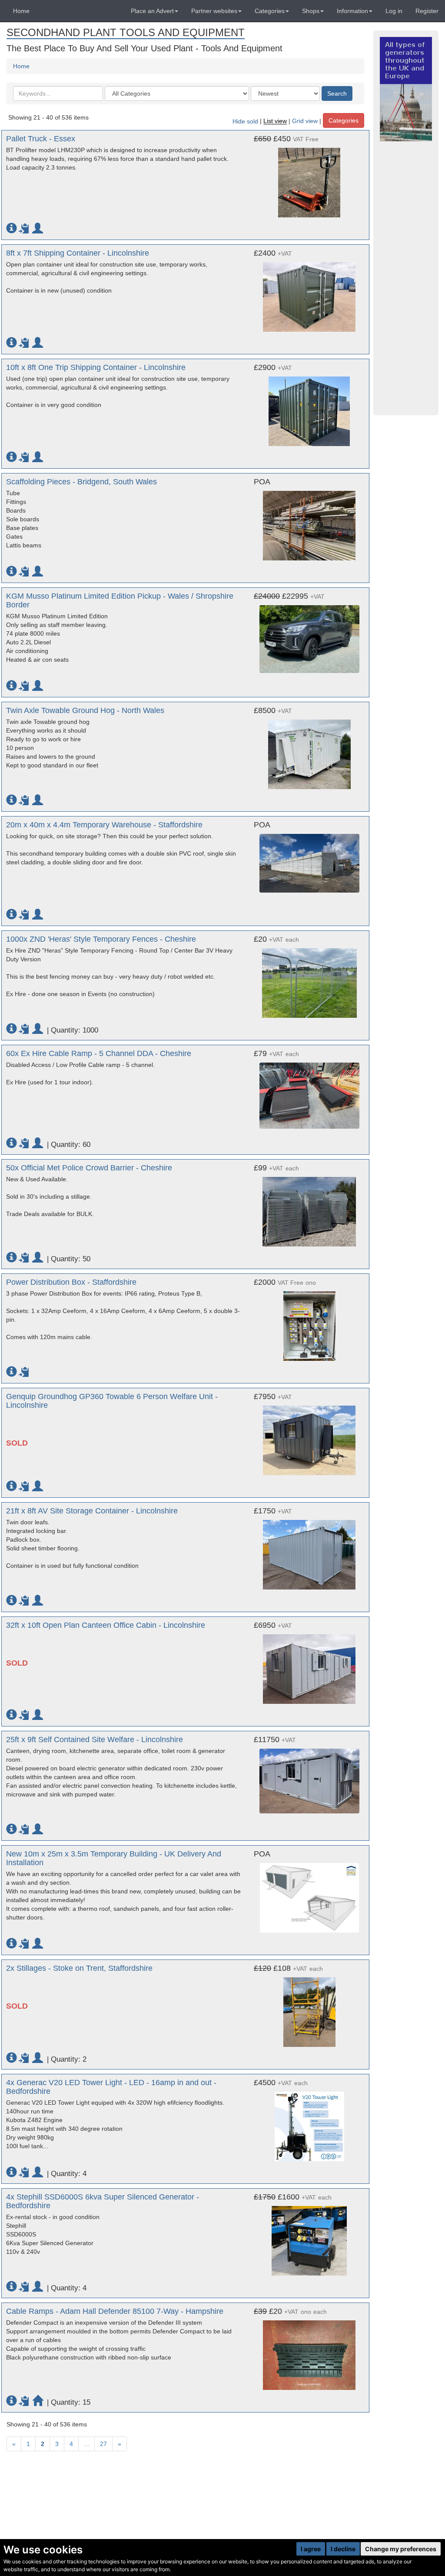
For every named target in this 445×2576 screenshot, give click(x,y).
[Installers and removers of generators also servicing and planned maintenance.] (406, 89)
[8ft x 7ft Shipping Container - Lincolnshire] (309, 293)
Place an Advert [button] (152, 11)
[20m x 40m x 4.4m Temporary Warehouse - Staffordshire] (309, 859)
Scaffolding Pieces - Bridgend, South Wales (81, 482)
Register (427, 11)
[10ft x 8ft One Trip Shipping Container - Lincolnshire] (309, 407)
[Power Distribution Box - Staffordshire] (309, 1322)
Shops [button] (311, 11)
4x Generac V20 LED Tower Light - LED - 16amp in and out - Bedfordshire (111, 2087)
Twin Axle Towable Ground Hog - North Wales (85, 710)
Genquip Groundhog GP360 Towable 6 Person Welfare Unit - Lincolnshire (112, 1401)
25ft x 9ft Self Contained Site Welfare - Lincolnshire (95, 1740)
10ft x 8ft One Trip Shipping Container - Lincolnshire (96, 367)
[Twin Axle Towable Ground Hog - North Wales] (309, 750)
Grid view (305, 121)
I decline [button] (343, 2549)
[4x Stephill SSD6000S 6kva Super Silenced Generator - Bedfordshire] (309, 2236)
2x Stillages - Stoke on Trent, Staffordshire (79, 1968)
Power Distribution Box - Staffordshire (71, 1282)
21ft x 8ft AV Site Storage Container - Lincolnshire (92, 1511)
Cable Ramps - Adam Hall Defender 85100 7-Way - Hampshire (115, 2311)
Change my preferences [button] (401, 2549)
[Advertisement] (406, 278)
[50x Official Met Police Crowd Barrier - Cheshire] (309, 1207)
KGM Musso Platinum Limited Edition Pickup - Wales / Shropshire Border (120, 600)
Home (21, 11)
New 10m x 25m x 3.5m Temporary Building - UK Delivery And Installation (114, 1858)
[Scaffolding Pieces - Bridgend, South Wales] (309, 521)
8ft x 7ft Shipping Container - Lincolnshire (78, 253)
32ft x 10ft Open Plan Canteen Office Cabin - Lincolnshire (106, 1625)
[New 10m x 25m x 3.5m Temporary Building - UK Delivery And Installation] (309, 1893)
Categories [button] (270, 11)
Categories (344, 120)
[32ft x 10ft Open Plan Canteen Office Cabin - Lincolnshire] (309, 1665)
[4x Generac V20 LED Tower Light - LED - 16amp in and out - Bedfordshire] (309, 2122)
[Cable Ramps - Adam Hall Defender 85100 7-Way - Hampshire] (309, 2351)
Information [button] (352, 11)
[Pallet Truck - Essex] (309, 178)
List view (275, 121)
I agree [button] (311, 2549)
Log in (394, 11)
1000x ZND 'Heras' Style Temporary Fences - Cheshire (101, 939)
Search (337, 93)
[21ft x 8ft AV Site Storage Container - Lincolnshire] (309, 1550)
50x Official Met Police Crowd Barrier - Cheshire (89, 1168)
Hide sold (245, 121)
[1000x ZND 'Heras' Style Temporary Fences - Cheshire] (309, 979)
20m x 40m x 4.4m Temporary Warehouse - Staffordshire (104, 825)
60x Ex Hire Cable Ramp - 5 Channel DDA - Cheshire (99, 1053)
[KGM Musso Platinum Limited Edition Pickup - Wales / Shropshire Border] (309, 635)
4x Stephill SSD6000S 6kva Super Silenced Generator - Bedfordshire (103, 2201)
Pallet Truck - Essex (41, 139)
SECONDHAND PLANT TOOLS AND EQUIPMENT (126, 32)
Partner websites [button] (214, 11)
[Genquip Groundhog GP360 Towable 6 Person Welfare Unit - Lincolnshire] (309, 1436)
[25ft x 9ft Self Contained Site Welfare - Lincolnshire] (309, 1777)
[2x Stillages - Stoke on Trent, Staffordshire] (309, 2008)
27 (103, 2444)
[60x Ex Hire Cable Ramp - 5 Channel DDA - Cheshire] (309, 1091)
